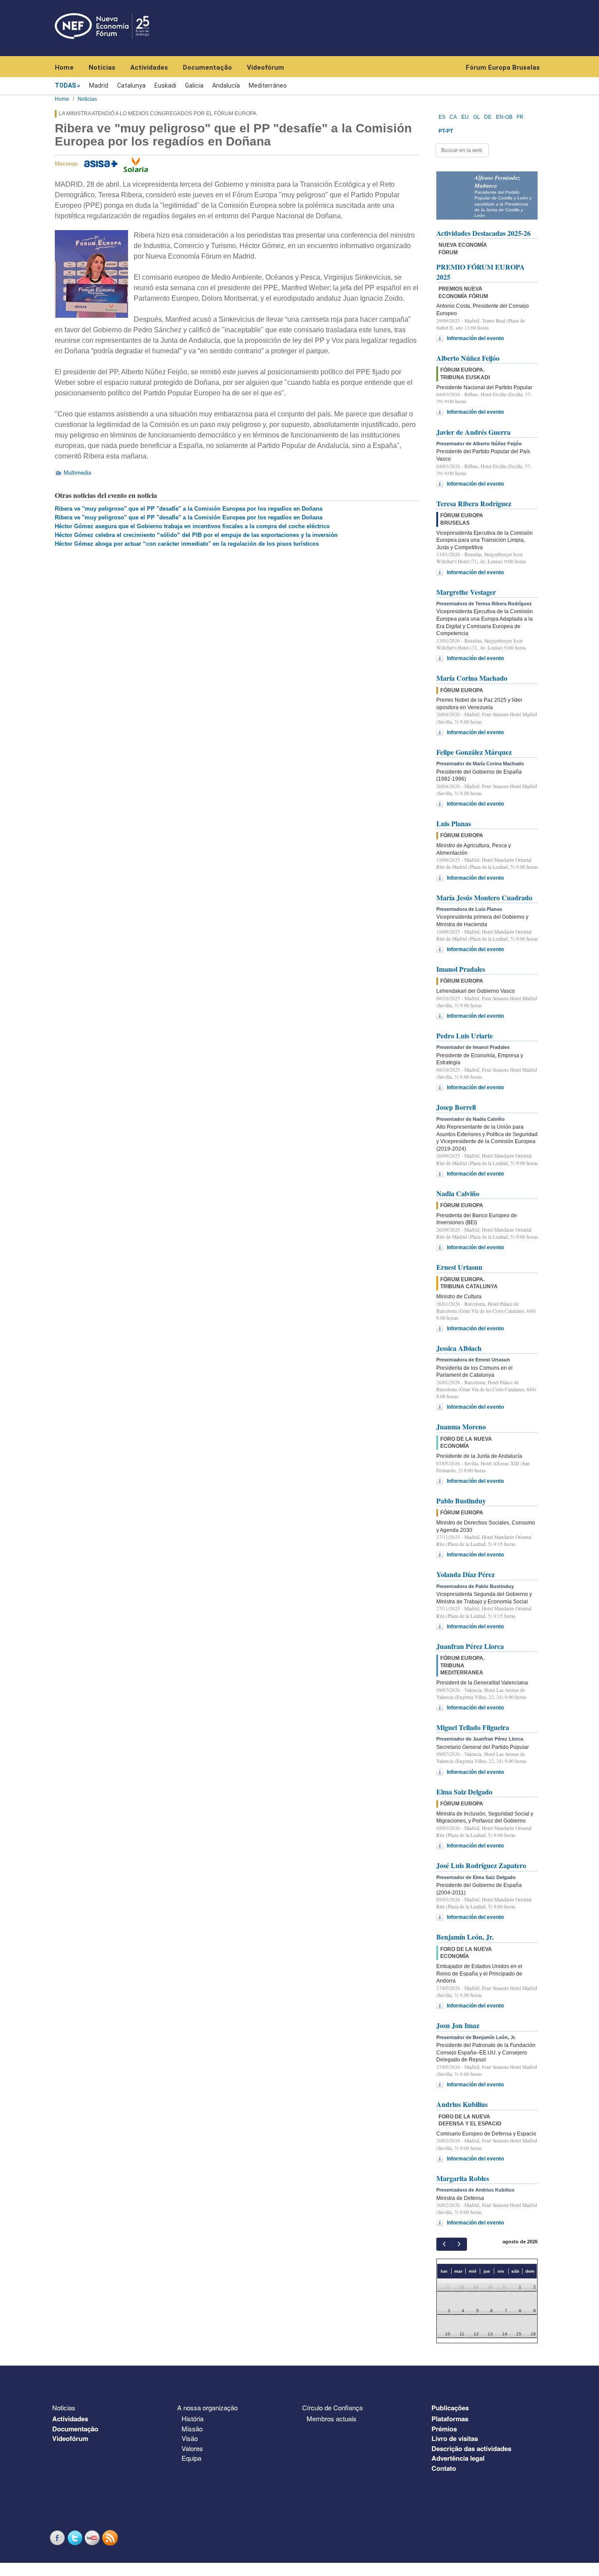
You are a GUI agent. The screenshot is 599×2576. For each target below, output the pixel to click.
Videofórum (266, 68)
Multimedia (77, 473)
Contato (444, 2468)
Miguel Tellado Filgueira (473, 1727)
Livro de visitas (455, 2438)
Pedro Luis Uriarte (465, 1036)
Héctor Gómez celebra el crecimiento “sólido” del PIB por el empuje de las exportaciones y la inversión (196, 535)
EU (465, 117)
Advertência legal (458, 2458)
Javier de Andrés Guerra (473, 432)
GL (477, 117)
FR (520, 117)
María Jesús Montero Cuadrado (484, 897)
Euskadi (165, 85)
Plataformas (450, 2419)
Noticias (87, 99)
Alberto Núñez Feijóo (468, 358)
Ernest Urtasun (459, 1267)
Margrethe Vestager (466, 592)
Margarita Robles (463, 2178)
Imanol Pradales (461, 969)
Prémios (444, 2429)
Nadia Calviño (458, 1193)
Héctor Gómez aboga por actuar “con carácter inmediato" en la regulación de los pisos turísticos (187, 544)
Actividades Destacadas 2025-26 (483, 233)
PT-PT (446, 131)
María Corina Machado (472, 678)
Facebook (58, 2538)
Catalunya (131, 85)
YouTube (93, 2538)
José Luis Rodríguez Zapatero (481, 1865)
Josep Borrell (456, 1107)
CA (453, 117)
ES (442, 117)
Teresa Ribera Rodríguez (474, 503)
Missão (192, 2429)
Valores (192, 2448)
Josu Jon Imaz (458, 2025)
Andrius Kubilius (462, 2104)
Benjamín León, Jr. (465, 1937)
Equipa (191, 2458)
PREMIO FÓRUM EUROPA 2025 (481, 272)
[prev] (444, 2244)
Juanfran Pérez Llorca (470, 1646)
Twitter (76, 2538)
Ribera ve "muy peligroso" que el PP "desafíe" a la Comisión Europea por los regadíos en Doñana (189, 509)
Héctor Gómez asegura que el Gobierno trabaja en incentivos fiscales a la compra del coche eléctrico (192, 526)
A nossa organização (207, 2407)
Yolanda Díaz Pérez (465, 1574)
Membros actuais (332, 2418)
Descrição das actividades (471, 2448)
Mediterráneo (268, 85)
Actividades (149, 68)
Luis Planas (454, 823)
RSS (111, 2538)
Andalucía (226, 85)
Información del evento (475, 338)
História (193, 2418)
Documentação (207, 68)
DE (488, 117)
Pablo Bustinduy (461, 1501)
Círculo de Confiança (332, 2407)
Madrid (99, 85)
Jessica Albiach (459, 1348)
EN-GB (504, 117)
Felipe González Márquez (474, 752)
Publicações (450, 2408)
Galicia (194, 85)
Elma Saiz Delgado (464, 1792)
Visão (190, 2438)
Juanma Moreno (461, 1427)
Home (64, 68)
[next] (459, 2244)
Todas (65, 85)
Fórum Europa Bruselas (503, 68)
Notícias (102, 68)
